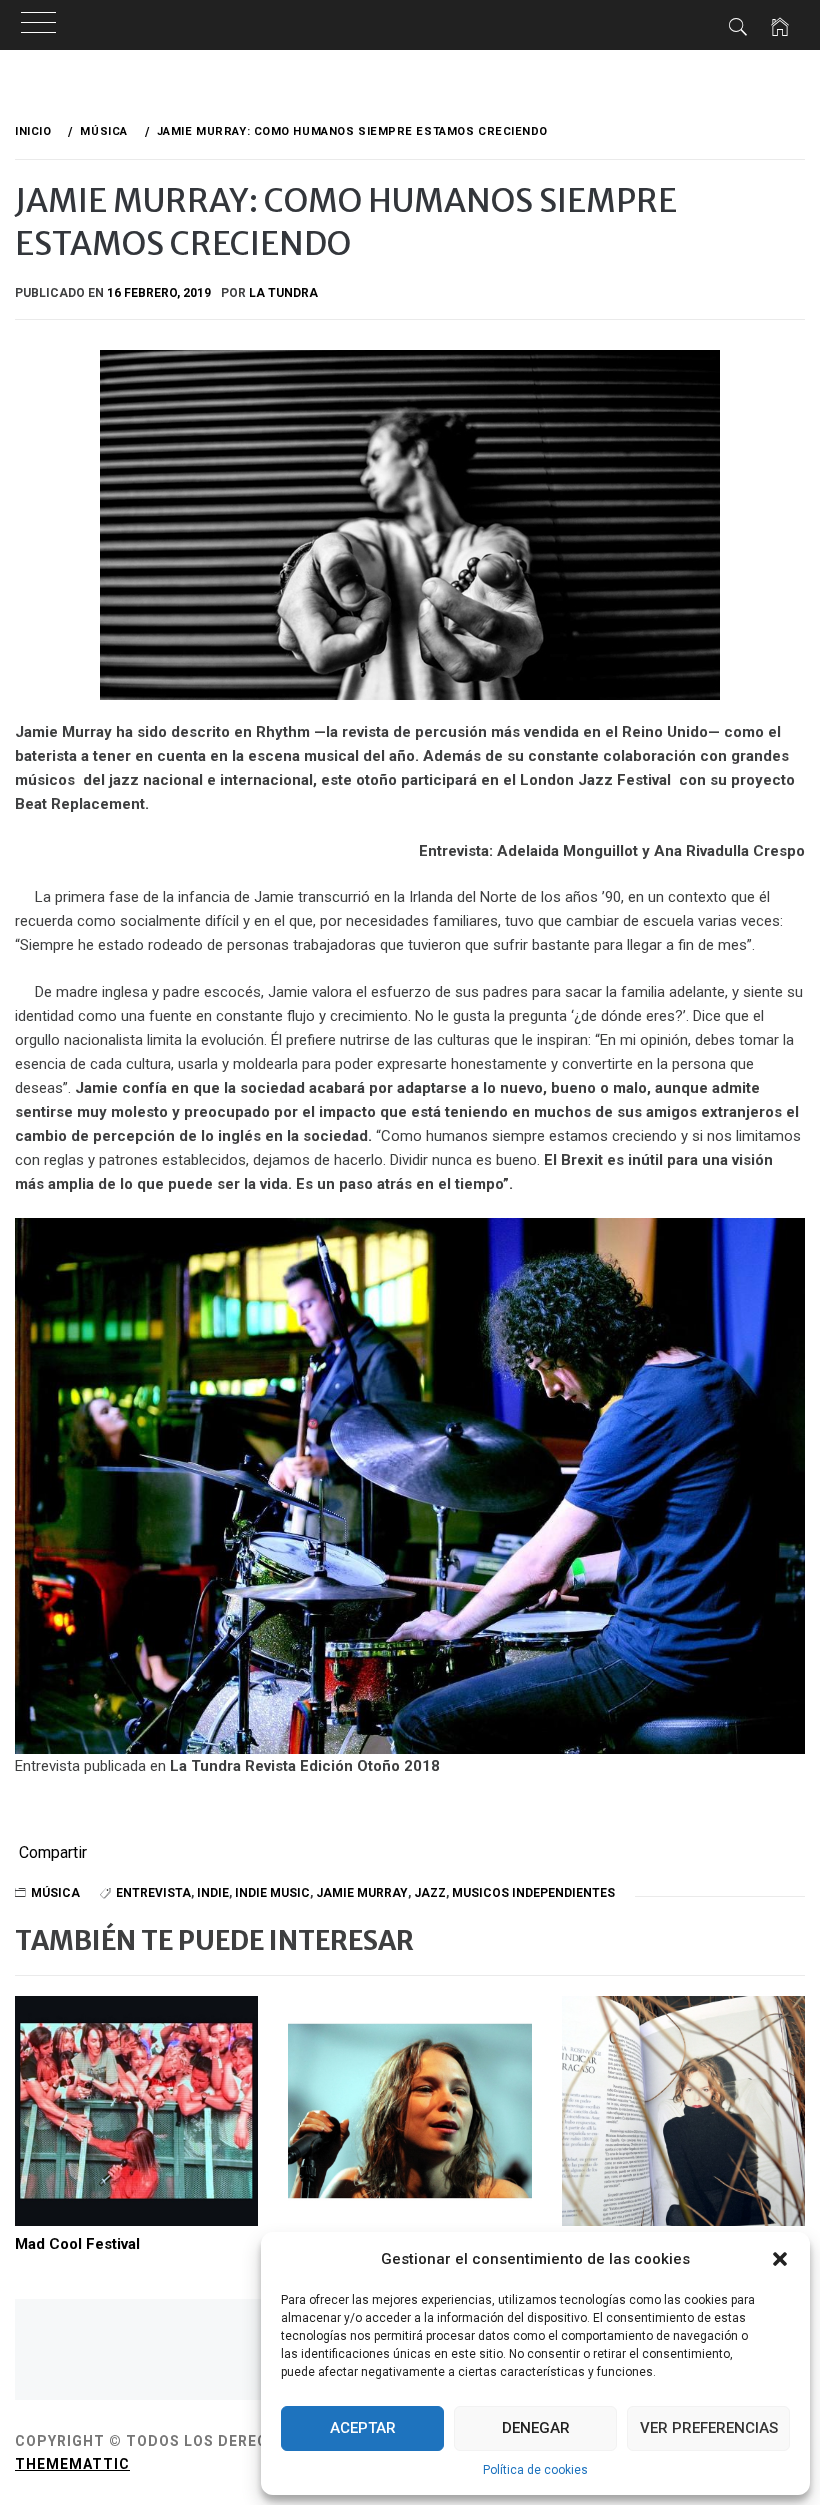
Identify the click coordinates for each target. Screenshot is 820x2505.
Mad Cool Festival (77, 2244)
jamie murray (362, 1893)
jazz (430, 1893)
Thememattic (72, 2464)
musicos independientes (533, 1893)
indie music (272, 1893)
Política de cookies (535, 2470)
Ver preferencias (709, 2428)
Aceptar (363, 2428)
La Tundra (283, 293)
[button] (780, 2259)
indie (213, 1893)
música (55, 1893)
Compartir (53, 1853)
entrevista (153, 1893)
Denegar (536, 2428)
